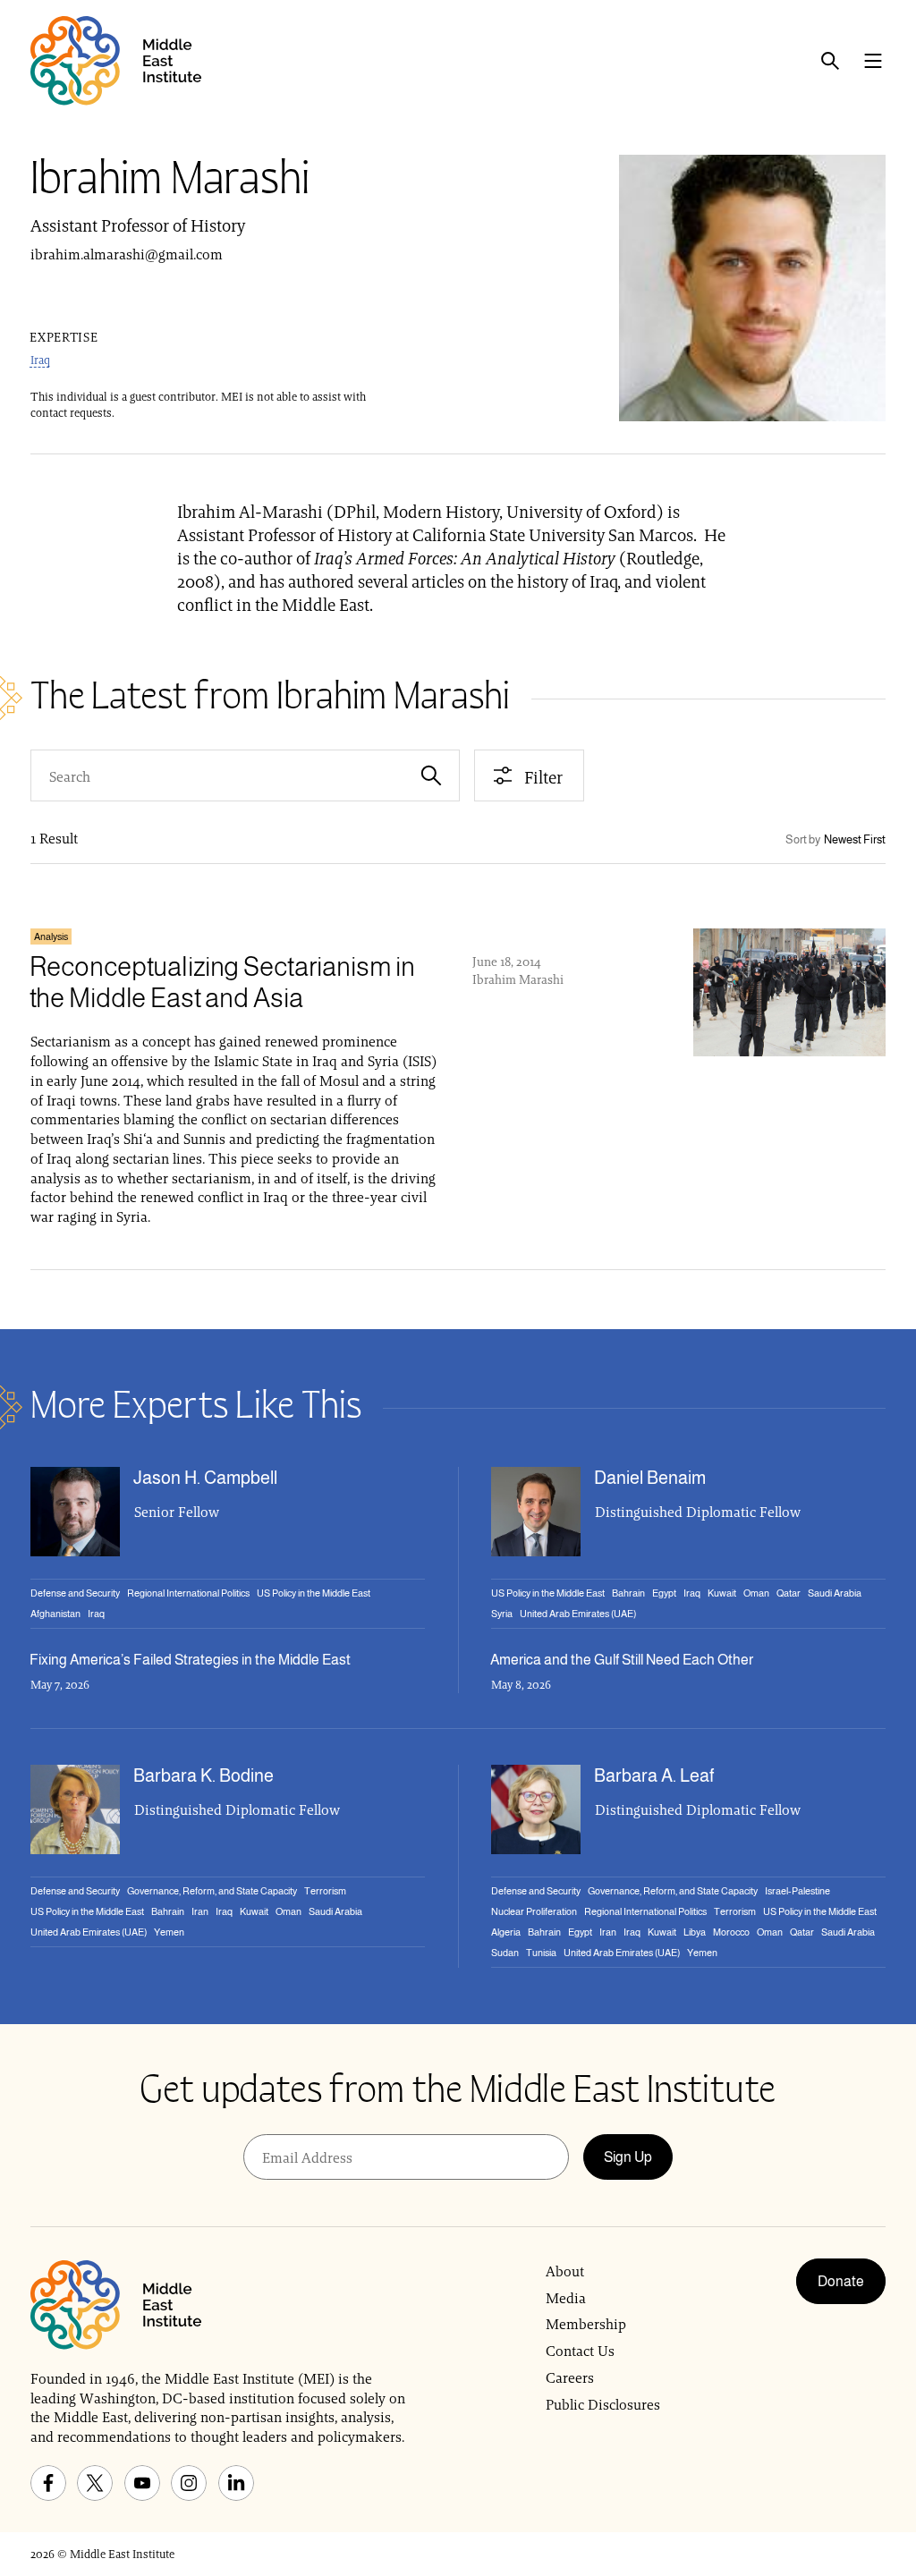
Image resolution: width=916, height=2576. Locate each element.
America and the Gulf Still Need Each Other (622, 1660)
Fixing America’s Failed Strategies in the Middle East (190, 1660)
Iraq (40, 360)
